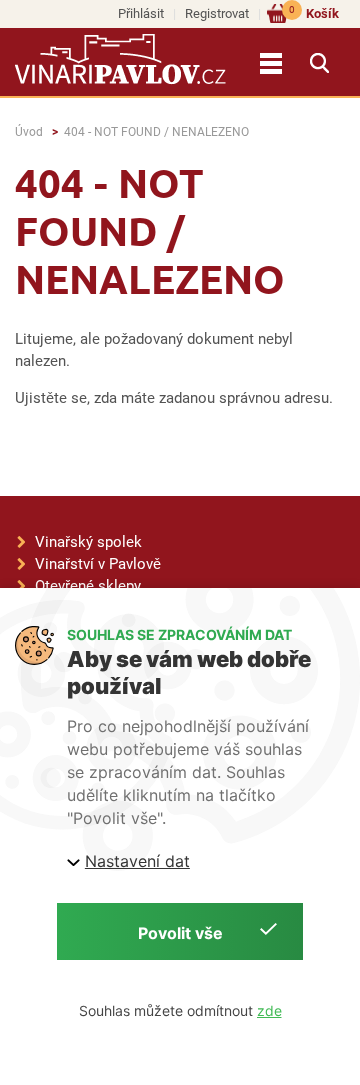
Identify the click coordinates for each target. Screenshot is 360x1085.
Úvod (29, 132)
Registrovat (217, 13)
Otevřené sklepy (88, 586)
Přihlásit (141, 13)
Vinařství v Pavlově (98, 564)
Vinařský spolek (88, 542)
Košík (314, 12)
